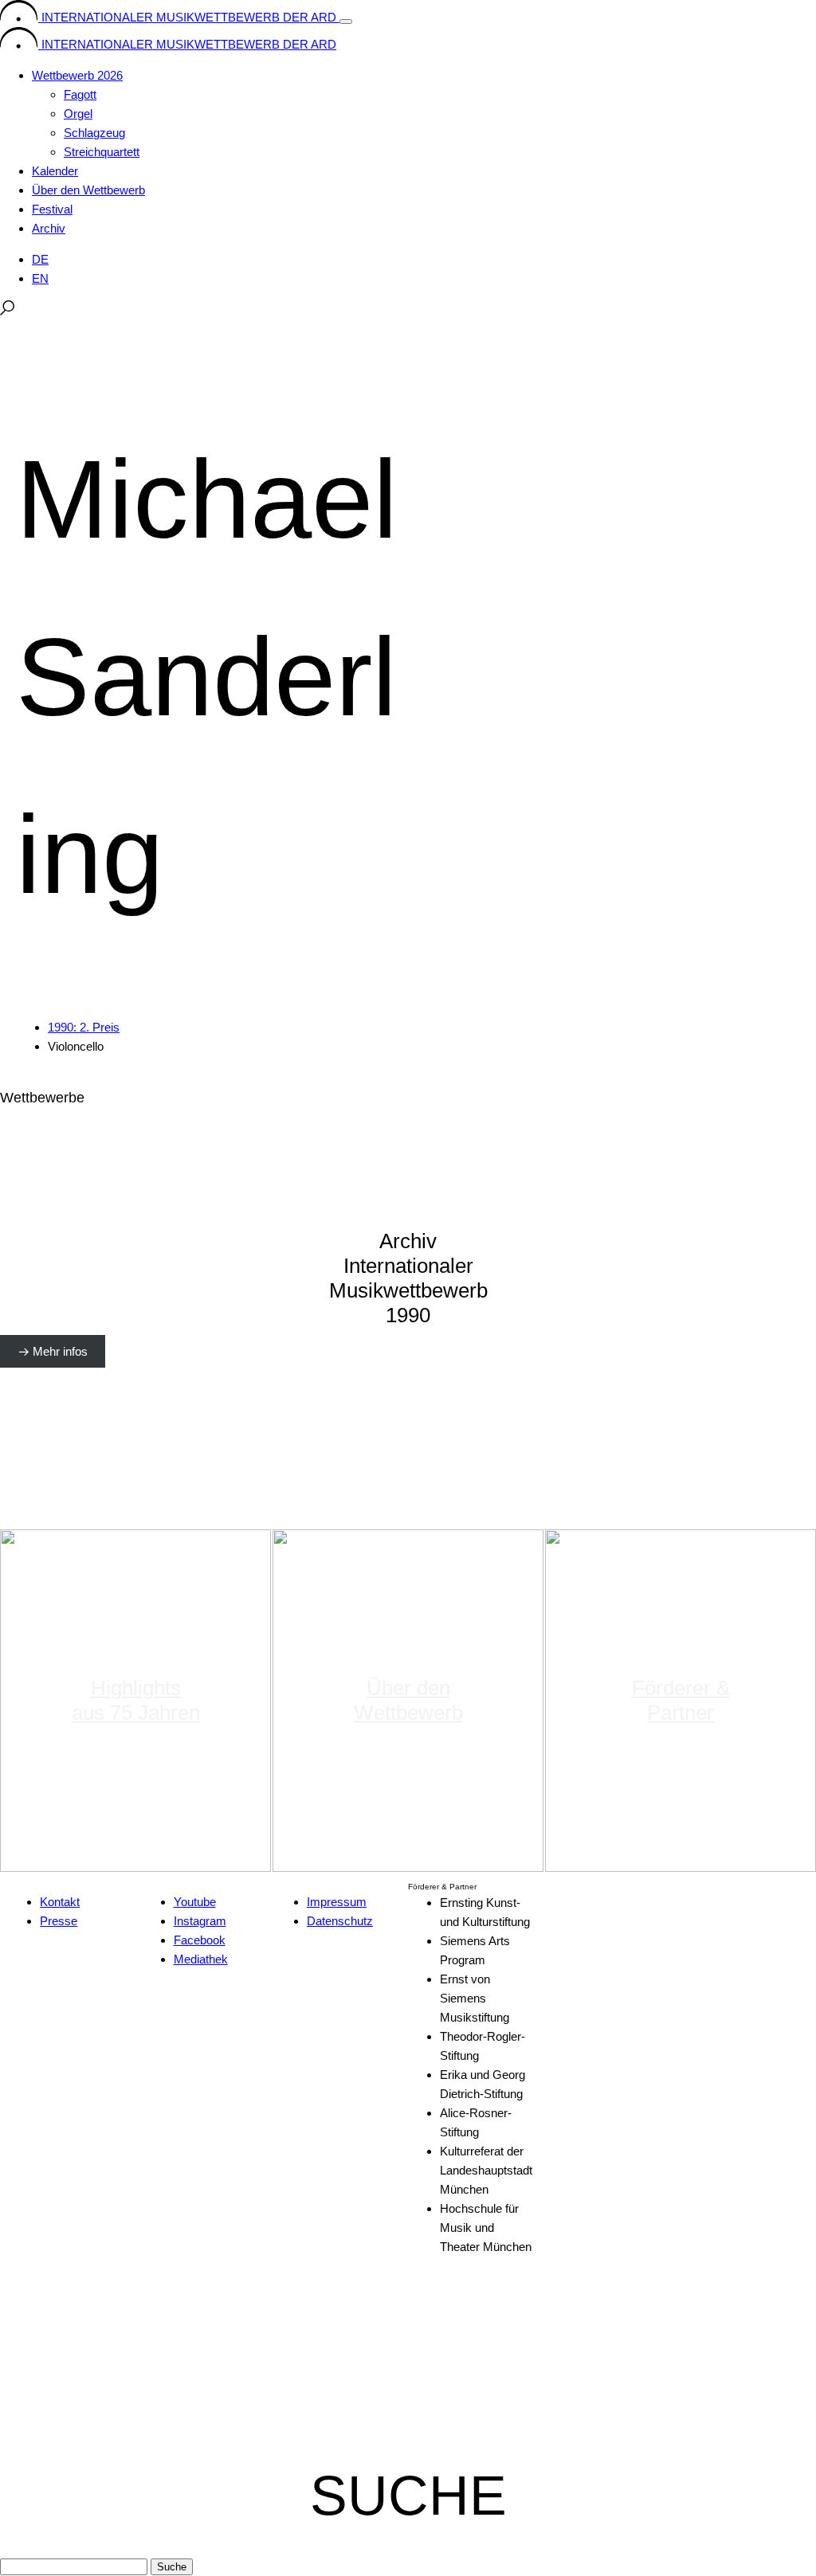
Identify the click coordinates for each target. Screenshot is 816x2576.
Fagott (80, 94)
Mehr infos (60, 1351)
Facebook (200, 1940)
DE (40, 259)
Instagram (200, 1921)
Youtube (195, 1902)
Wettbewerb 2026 (77, 75)
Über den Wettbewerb (88, 190)
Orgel (78, 114)
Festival (52, 209)
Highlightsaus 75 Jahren (136, 1700)
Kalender (55, 171)
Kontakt (60, 1902)
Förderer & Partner (681, 1700)
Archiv (49, 228)
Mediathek (201, 1959)
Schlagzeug (94, 133)
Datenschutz (340, 1921)
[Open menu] (346, 22)
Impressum (337, 1902)
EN (40, 278)
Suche (172, 2567)
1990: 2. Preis (84, 1027)
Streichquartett (102, 152)
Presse (59, 1921)
